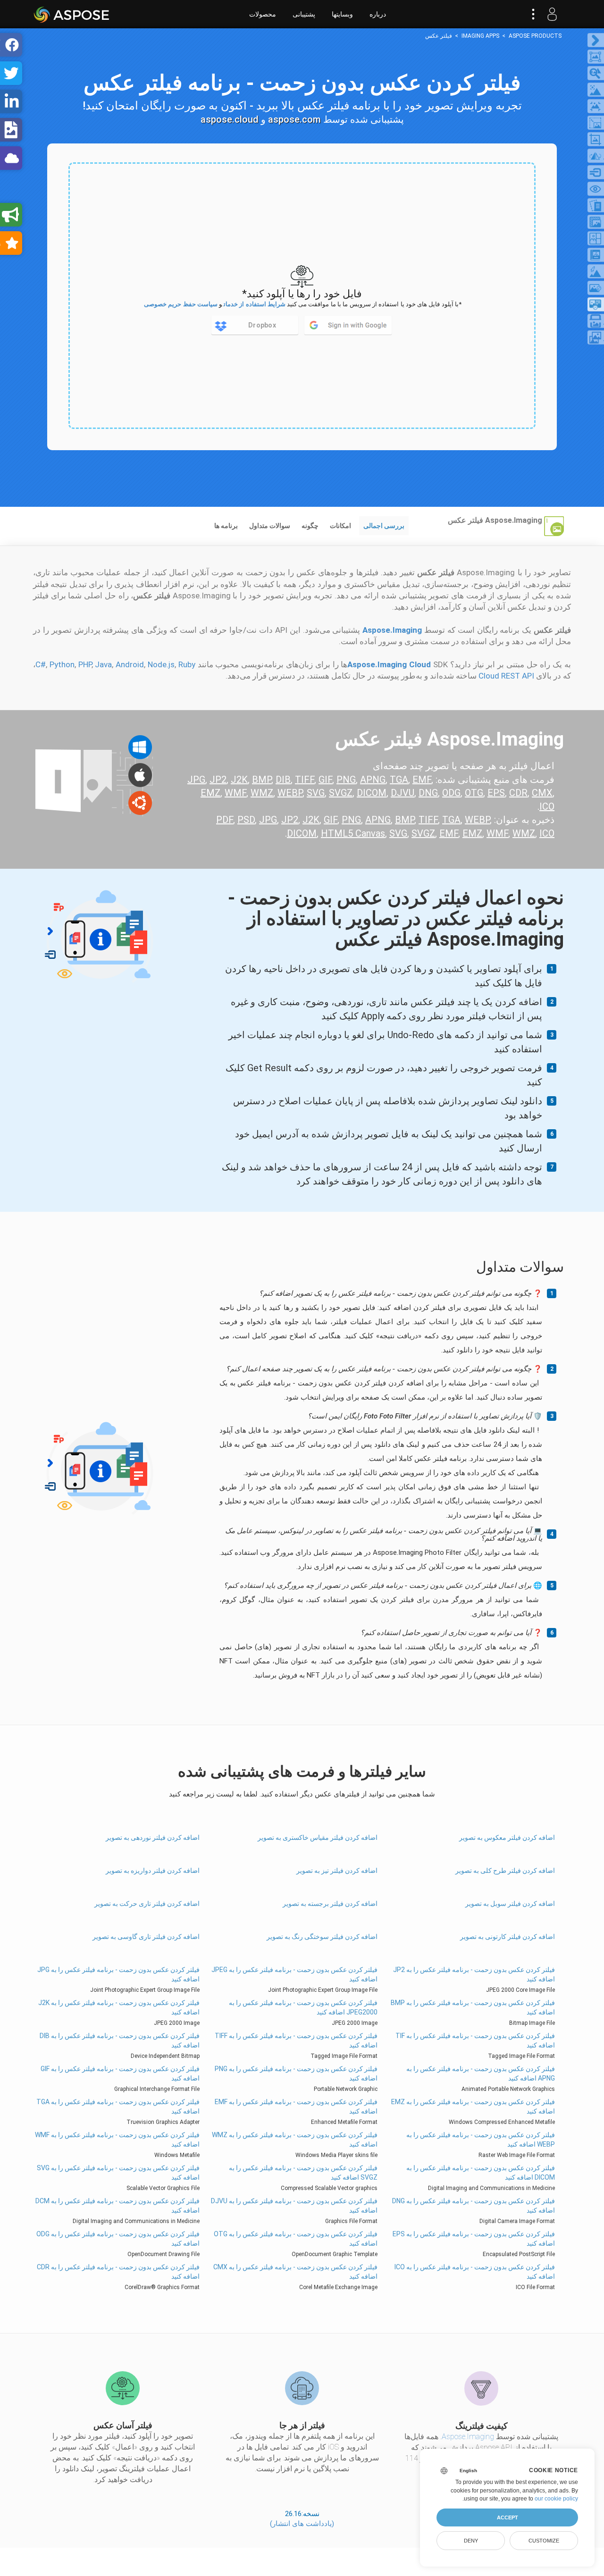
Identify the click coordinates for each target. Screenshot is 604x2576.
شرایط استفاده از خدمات (255, 304)
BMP (262, 780)
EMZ (210, 793)
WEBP (290, 793)
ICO (547, 806)
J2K (239, 780)
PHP (85, 664)
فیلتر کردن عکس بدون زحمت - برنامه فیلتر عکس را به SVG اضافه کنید (118, 2173)
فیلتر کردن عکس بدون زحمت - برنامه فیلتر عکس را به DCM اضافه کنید (117, 2206)
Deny (471, 2541)
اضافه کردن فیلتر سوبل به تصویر (510, 1904)
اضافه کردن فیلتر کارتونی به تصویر (507, 1937)
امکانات (340, 526)
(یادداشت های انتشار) (302, 2524)
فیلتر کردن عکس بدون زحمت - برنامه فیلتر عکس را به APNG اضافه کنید (480, 2073)
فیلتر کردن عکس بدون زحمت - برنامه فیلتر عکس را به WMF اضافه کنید (117, 2140)
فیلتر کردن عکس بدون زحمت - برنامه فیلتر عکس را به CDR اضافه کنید (118, 2272)
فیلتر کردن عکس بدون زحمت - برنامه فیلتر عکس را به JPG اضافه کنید (118, 1974)
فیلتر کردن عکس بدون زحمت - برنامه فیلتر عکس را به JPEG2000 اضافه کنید (303, 2007)
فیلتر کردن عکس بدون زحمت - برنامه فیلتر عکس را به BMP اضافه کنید (473, 2007)
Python (62, 664)
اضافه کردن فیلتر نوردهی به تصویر (153, 1838)
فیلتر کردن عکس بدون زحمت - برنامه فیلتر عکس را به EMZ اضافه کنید (473, 2106)
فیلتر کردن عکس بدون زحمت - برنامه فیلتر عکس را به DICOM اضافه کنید (480, 2173)
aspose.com (294, 119)
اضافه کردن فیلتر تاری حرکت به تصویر (147, 1904)
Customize (544, 2541)
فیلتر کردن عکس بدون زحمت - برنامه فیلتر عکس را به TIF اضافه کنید (475, 2040)
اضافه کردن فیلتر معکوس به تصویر (507, 1838)
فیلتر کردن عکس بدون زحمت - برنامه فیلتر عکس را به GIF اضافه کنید (120, 2073)
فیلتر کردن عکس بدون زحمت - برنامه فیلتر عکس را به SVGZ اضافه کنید (303, 2173)
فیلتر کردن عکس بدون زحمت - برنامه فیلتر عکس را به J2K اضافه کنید (119, 2007)
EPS (496, 793)
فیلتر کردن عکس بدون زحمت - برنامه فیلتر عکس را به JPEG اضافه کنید (294, 1974)
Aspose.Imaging (468, 2437)
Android (130, 664)
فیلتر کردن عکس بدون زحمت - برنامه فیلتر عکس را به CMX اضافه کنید (295, 2272)
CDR (518, 793)
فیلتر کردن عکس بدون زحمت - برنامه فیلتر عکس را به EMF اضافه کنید (296, 2106)
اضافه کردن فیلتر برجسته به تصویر (330, 1904)
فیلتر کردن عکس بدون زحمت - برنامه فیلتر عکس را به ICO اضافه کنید (474, 2272)
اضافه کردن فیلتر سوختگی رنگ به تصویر (322, 1937)
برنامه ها (226, 526)
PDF (225, 820)
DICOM (372, 793)
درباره (378, 14)
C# (41, 664)
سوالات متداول (270, 526)
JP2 (218, 780)
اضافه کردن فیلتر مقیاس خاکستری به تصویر (317, 1838)
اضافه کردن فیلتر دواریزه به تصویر (153, 1871)
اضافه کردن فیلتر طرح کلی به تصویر (505, 1871)
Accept (508, 2517)
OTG (474, 793)
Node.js (161, 664)
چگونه (310, 526)
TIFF (305, 780)
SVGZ (341, 793)
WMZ (262, 793)
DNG (428, 793)
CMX (542, 793)
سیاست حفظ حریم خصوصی (181, 304)
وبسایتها (342, 14)
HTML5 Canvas (353, 833)
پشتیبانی (304, 14)
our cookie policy (556, 2499)
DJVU (403, 793)
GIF (325, 780)
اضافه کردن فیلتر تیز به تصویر (337, 1871)
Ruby (187, 664)
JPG (196, 780)
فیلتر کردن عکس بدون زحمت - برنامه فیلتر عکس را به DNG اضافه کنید (473, 2206)
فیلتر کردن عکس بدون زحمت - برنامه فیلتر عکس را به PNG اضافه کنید (296, 2073)
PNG (346, 780)
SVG (316, 793)
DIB (283, 780)
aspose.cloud (230, 119)
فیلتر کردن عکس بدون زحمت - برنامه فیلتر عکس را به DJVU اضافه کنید (294, 2206)
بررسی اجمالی (384, 526)
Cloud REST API (506, 676)
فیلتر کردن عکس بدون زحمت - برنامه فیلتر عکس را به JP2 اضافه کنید (474, 1974)
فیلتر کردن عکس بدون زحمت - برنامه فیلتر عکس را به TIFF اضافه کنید (296, 2040)
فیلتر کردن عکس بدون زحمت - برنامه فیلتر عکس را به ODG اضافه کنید (118, 2239)
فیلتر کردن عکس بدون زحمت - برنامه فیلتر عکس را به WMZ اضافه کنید (294, 2140)
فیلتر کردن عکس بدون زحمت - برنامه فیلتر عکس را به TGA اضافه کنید (118, 2106)
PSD (246, 820)
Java (103, 664)
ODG (451, 793)
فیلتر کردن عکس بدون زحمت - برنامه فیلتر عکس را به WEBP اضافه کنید (480, 2140)
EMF (422, 780)
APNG (373, 780)
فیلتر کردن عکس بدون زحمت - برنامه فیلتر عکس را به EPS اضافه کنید (474, 2239)
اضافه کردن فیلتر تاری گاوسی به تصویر (146, 1937)
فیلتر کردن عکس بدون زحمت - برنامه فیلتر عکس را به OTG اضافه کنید (295, 2239)
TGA (399, 780)
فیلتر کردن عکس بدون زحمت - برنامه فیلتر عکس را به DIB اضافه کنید (120, 2040)
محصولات (263, 14)
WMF (235, 793)
